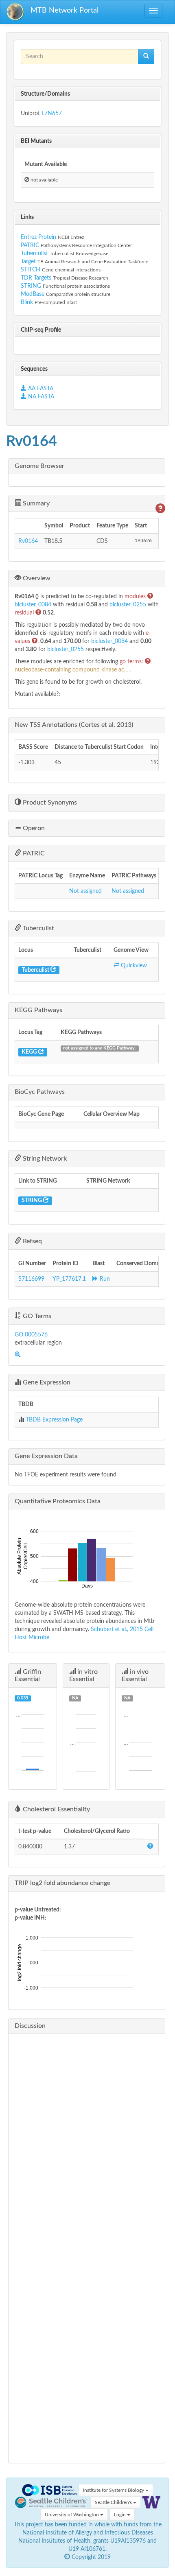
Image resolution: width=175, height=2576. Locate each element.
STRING (31, 286)
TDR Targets (36, 278)
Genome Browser (39, 466)
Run (104, 1279)
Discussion (30, 2026)
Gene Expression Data (46, 1456)
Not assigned (85, 891)
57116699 (31, 1279)
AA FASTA (41, 389)
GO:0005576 (31, 1335)
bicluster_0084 (34, 605)
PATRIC (30, 245)
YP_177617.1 (69, 1279)
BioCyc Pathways (40, 1092)
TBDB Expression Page (54, 1420)
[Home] (15, 12)
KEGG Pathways (38, 1010)
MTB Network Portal (65, 11)
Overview (36, 578)
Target (28, 262)
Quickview (133, 966)
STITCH (31, 270)
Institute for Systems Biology (114, 2490)
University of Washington (72, 2515)
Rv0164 (28, 541)
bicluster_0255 (129, 605)
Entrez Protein (38, 237)
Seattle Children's (114, 2502)
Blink (28, 302)
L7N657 (52, 114)
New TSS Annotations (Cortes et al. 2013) (74, 725)
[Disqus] (87, 2142)
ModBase (33, 294)
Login (120, 2515)
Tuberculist (34, 254)
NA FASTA (40, 397)
